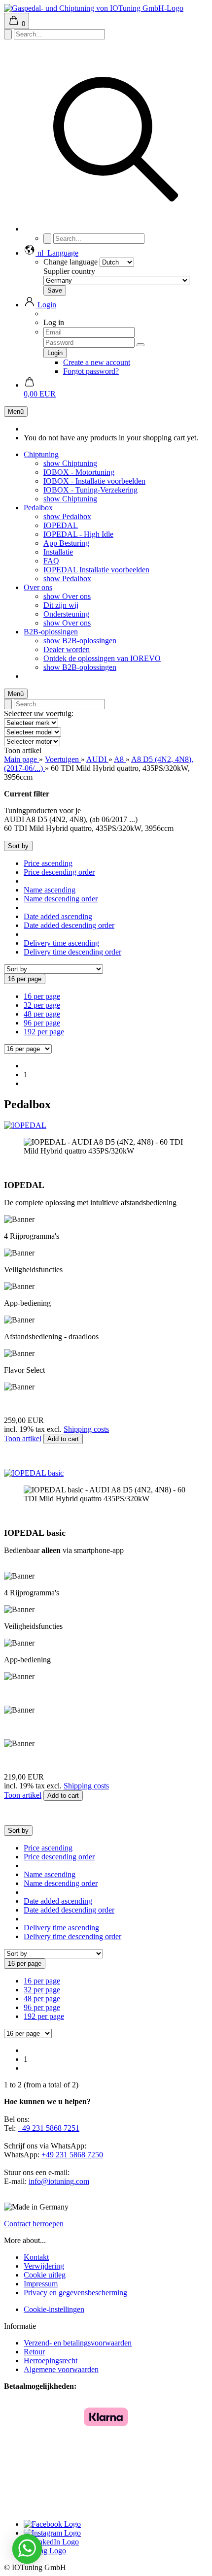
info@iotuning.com (59, 2181)
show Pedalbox (67, 516)
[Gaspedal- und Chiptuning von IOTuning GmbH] (94, 8)
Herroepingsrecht (51, 2361)
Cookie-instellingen (54, 2309)
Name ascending (50, 890)
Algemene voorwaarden (61, 2369)
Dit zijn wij (61, 605)
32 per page (42, 1005)
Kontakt (36, 2257)
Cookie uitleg (45, 2275)
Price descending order (59, 872)
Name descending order (61, 899)
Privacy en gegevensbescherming (75, 2293)
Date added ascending (58, 916)
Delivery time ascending (61, 943)
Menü (16, 412)
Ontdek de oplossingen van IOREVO (102, 658)
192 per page (44, 1032)
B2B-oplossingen (51, 632)
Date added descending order (69, 925)
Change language (71, 262)
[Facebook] (52, 2524)
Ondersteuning (66, 614)
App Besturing (66, 543)
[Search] (116, 229)
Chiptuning (41, 454)
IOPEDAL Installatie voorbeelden (96, 570)
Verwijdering (44, 2266)
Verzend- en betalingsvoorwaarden (78, 2343)
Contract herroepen (34, 2224)
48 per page (42, 1014)
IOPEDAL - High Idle (78, 534)
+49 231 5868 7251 (49, 2128)
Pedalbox (38, 508)
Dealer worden (67, 649)
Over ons (38, 587)
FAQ (51, 561)
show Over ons (67, 596)
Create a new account (97, 362)
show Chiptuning (70, 463)
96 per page (42, 1023)
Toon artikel (23, 1438)
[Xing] (45, 2551)
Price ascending (48, 863)
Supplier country (69, 271)
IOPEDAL (61, 525)
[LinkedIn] (51, 2542)
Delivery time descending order (72, 952)
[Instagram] (52, 2533)
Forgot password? (91, 371)
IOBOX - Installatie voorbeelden (94, 481)
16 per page (42, 996)
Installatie (58, 552)
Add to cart (63, 1439)
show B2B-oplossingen (80, 641)
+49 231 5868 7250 (72, 2155)
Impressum (41, 2284)
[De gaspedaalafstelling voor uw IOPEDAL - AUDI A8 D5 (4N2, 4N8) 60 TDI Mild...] (25, 1125)
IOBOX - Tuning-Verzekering (90, 490)
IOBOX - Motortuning (79, 472)
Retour (34, 2352)
